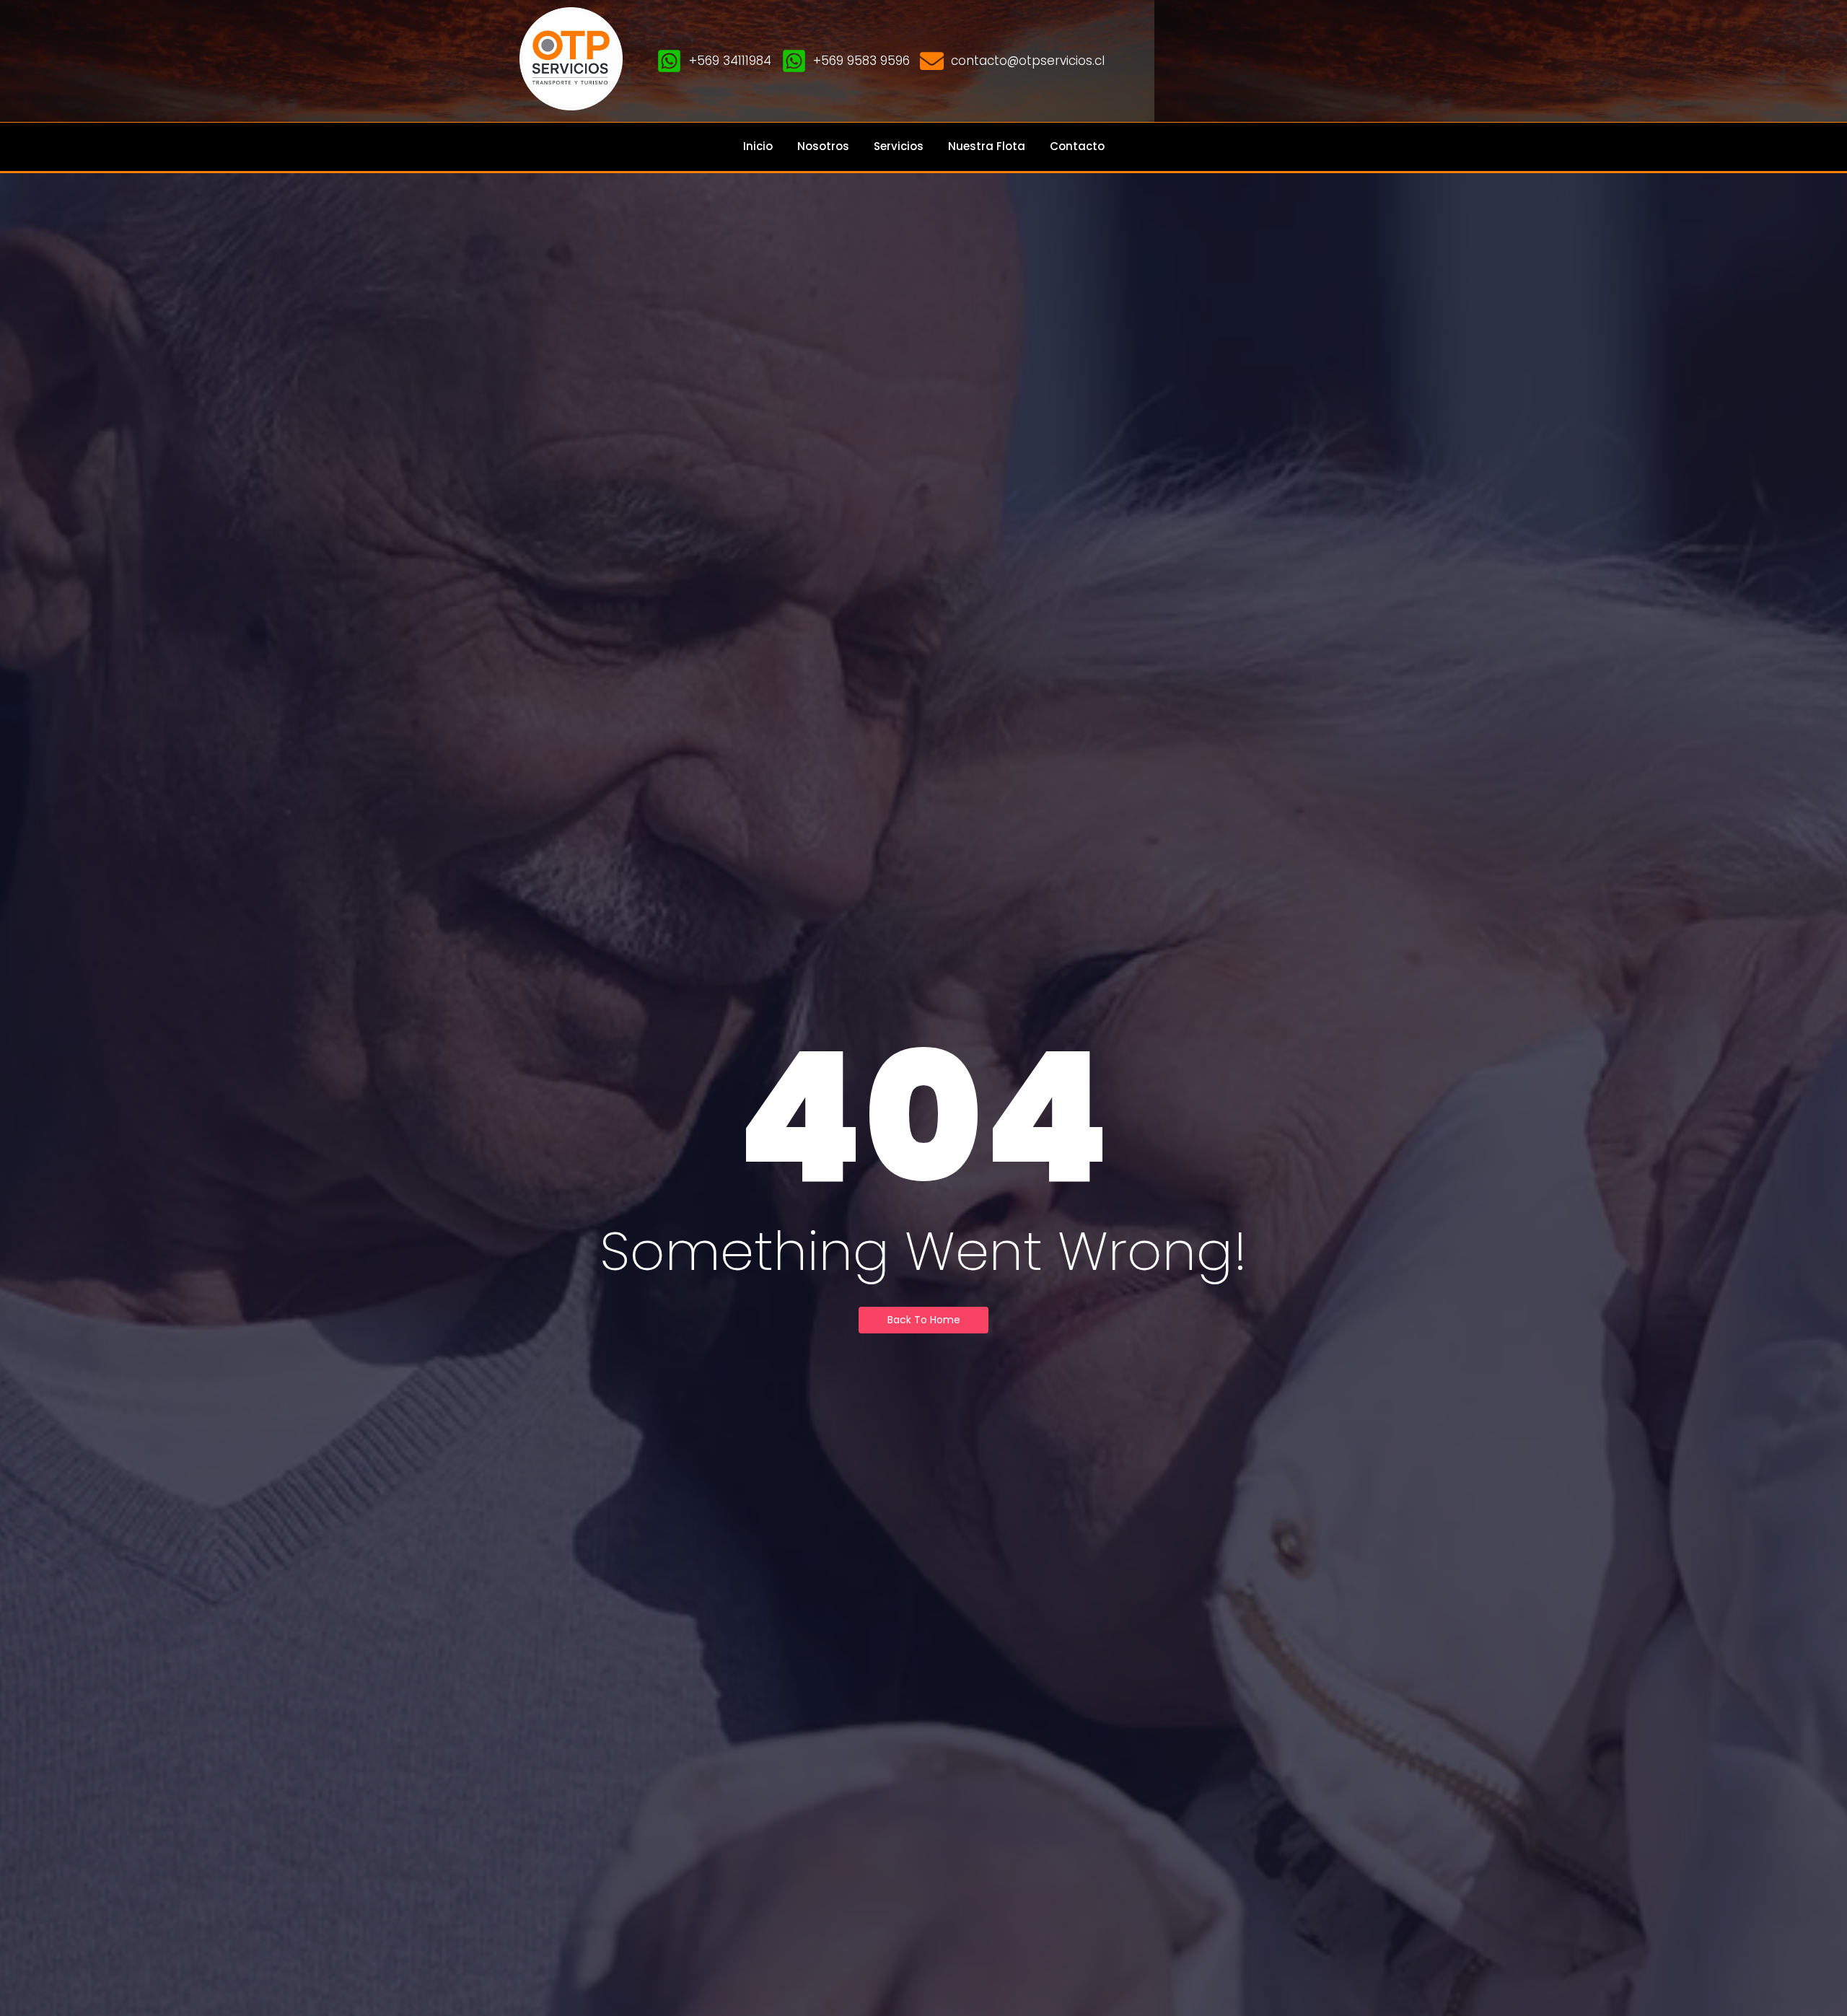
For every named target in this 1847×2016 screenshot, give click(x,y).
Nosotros (823, 146)
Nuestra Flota (987, 146)
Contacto (1077, 146)
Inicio (758, 146)
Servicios (899, 146)
